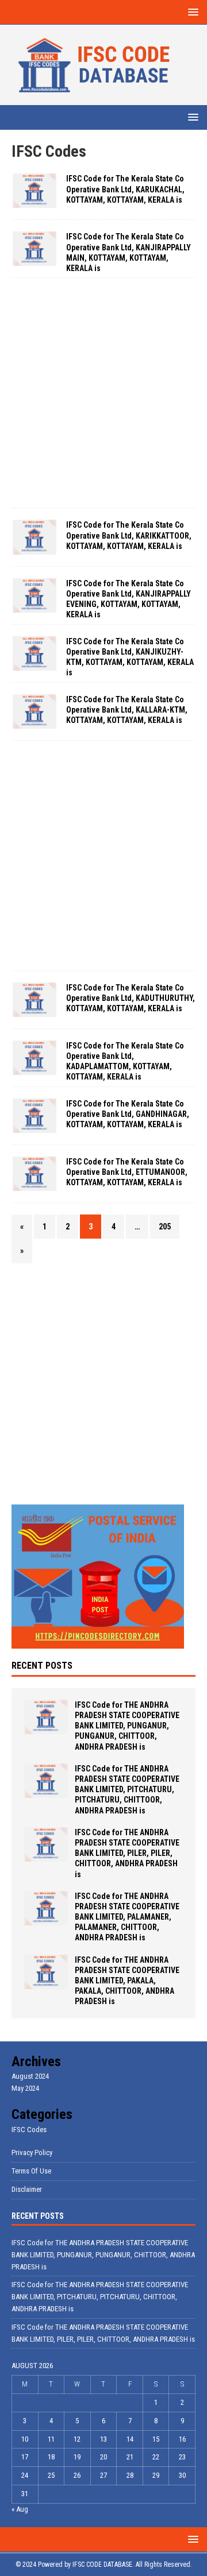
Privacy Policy (32, 2153)
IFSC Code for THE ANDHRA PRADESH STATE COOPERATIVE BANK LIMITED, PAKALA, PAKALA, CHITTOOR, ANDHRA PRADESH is (127, 1981)
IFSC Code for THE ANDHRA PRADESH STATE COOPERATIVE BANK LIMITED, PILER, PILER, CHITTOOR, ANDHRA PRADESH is (127, 1853)
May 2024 (25, 2088)
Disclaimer (27, 2189)
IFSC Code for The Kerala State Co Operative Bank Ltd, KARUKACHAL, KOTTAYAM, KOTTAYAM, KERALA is (125, 189)
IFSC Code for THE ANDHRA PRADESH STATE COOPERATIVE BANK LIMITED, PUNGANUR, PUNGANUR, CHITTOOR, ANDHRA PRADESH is (127, 1726)
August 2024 (30, 2076)
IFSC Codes (29, 2130)
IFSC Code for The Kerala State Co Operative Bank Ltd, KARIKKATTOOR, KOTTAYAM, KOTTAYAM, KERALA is (129, 535)
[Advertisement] (103, 393)
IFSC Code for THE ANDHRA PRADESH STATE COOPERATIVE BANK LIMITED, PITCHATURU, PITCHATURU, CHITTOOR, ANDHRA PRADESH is (127, 1790)
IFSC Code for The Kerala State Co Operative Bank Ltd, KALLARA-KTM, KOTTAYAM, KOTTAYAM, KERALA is (127, 710)
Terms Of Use (31, 2171)
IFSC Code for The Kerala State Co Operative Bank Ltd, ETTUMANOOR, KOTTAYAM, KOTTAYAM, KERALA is (127, 1172)
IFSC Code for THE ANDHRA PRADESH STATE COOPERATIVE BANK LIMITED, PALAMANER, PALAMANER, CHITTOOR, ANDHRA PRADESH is (127, 1917)
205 (165, 1227)
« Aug (20, 2509)
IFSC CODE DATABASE (102, 2565)
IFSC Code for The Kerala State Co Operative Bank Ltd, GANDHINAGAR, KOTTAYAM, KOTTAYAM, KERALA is (128, 1114)
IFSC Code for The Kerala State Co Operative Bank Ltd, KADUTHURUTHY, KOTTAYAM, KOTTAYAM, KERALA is (131, 998)
